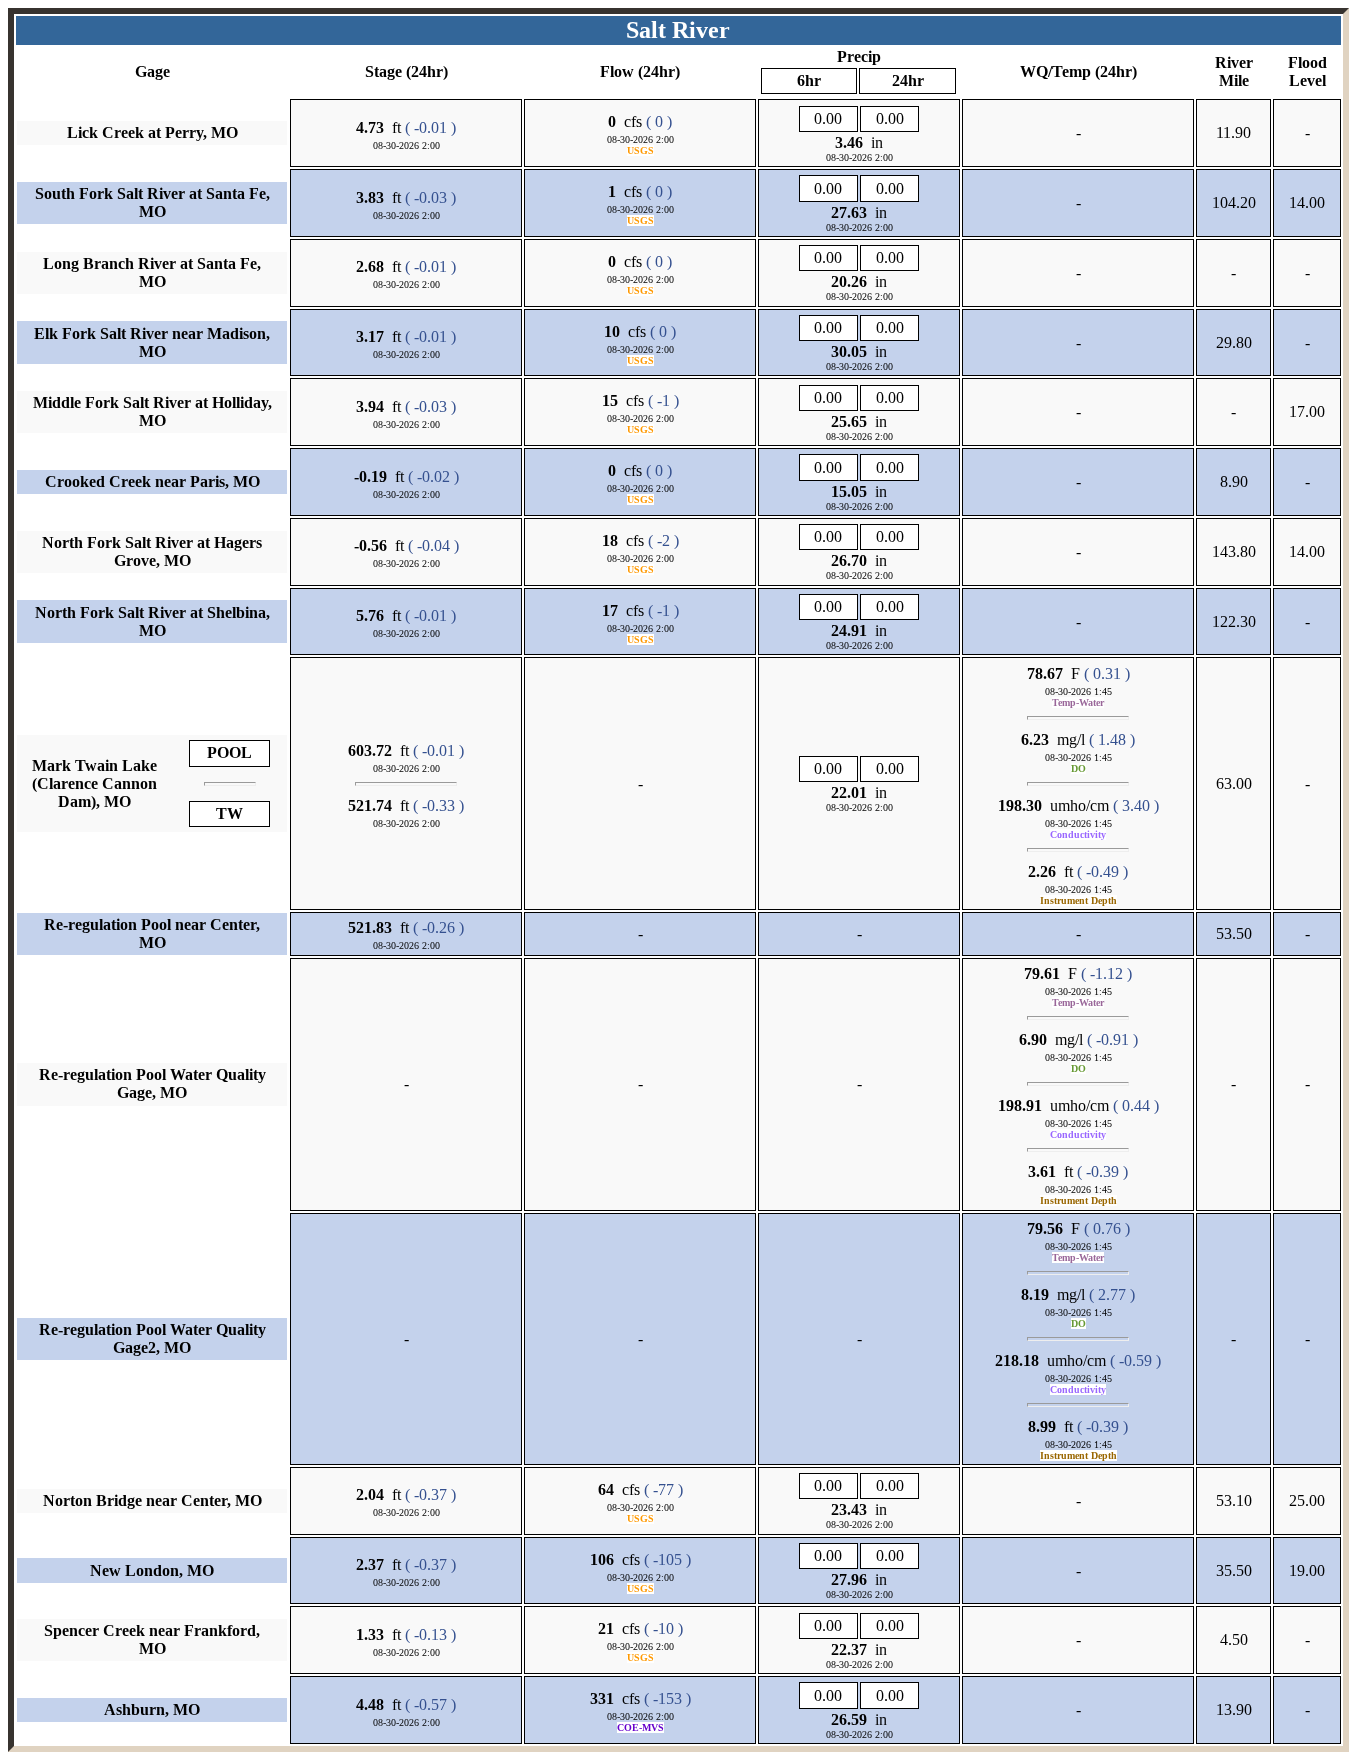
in (859, 142)
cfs (625, 121)
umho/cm (1053, 805)
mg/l (1053, 739)
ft (378, 127)
